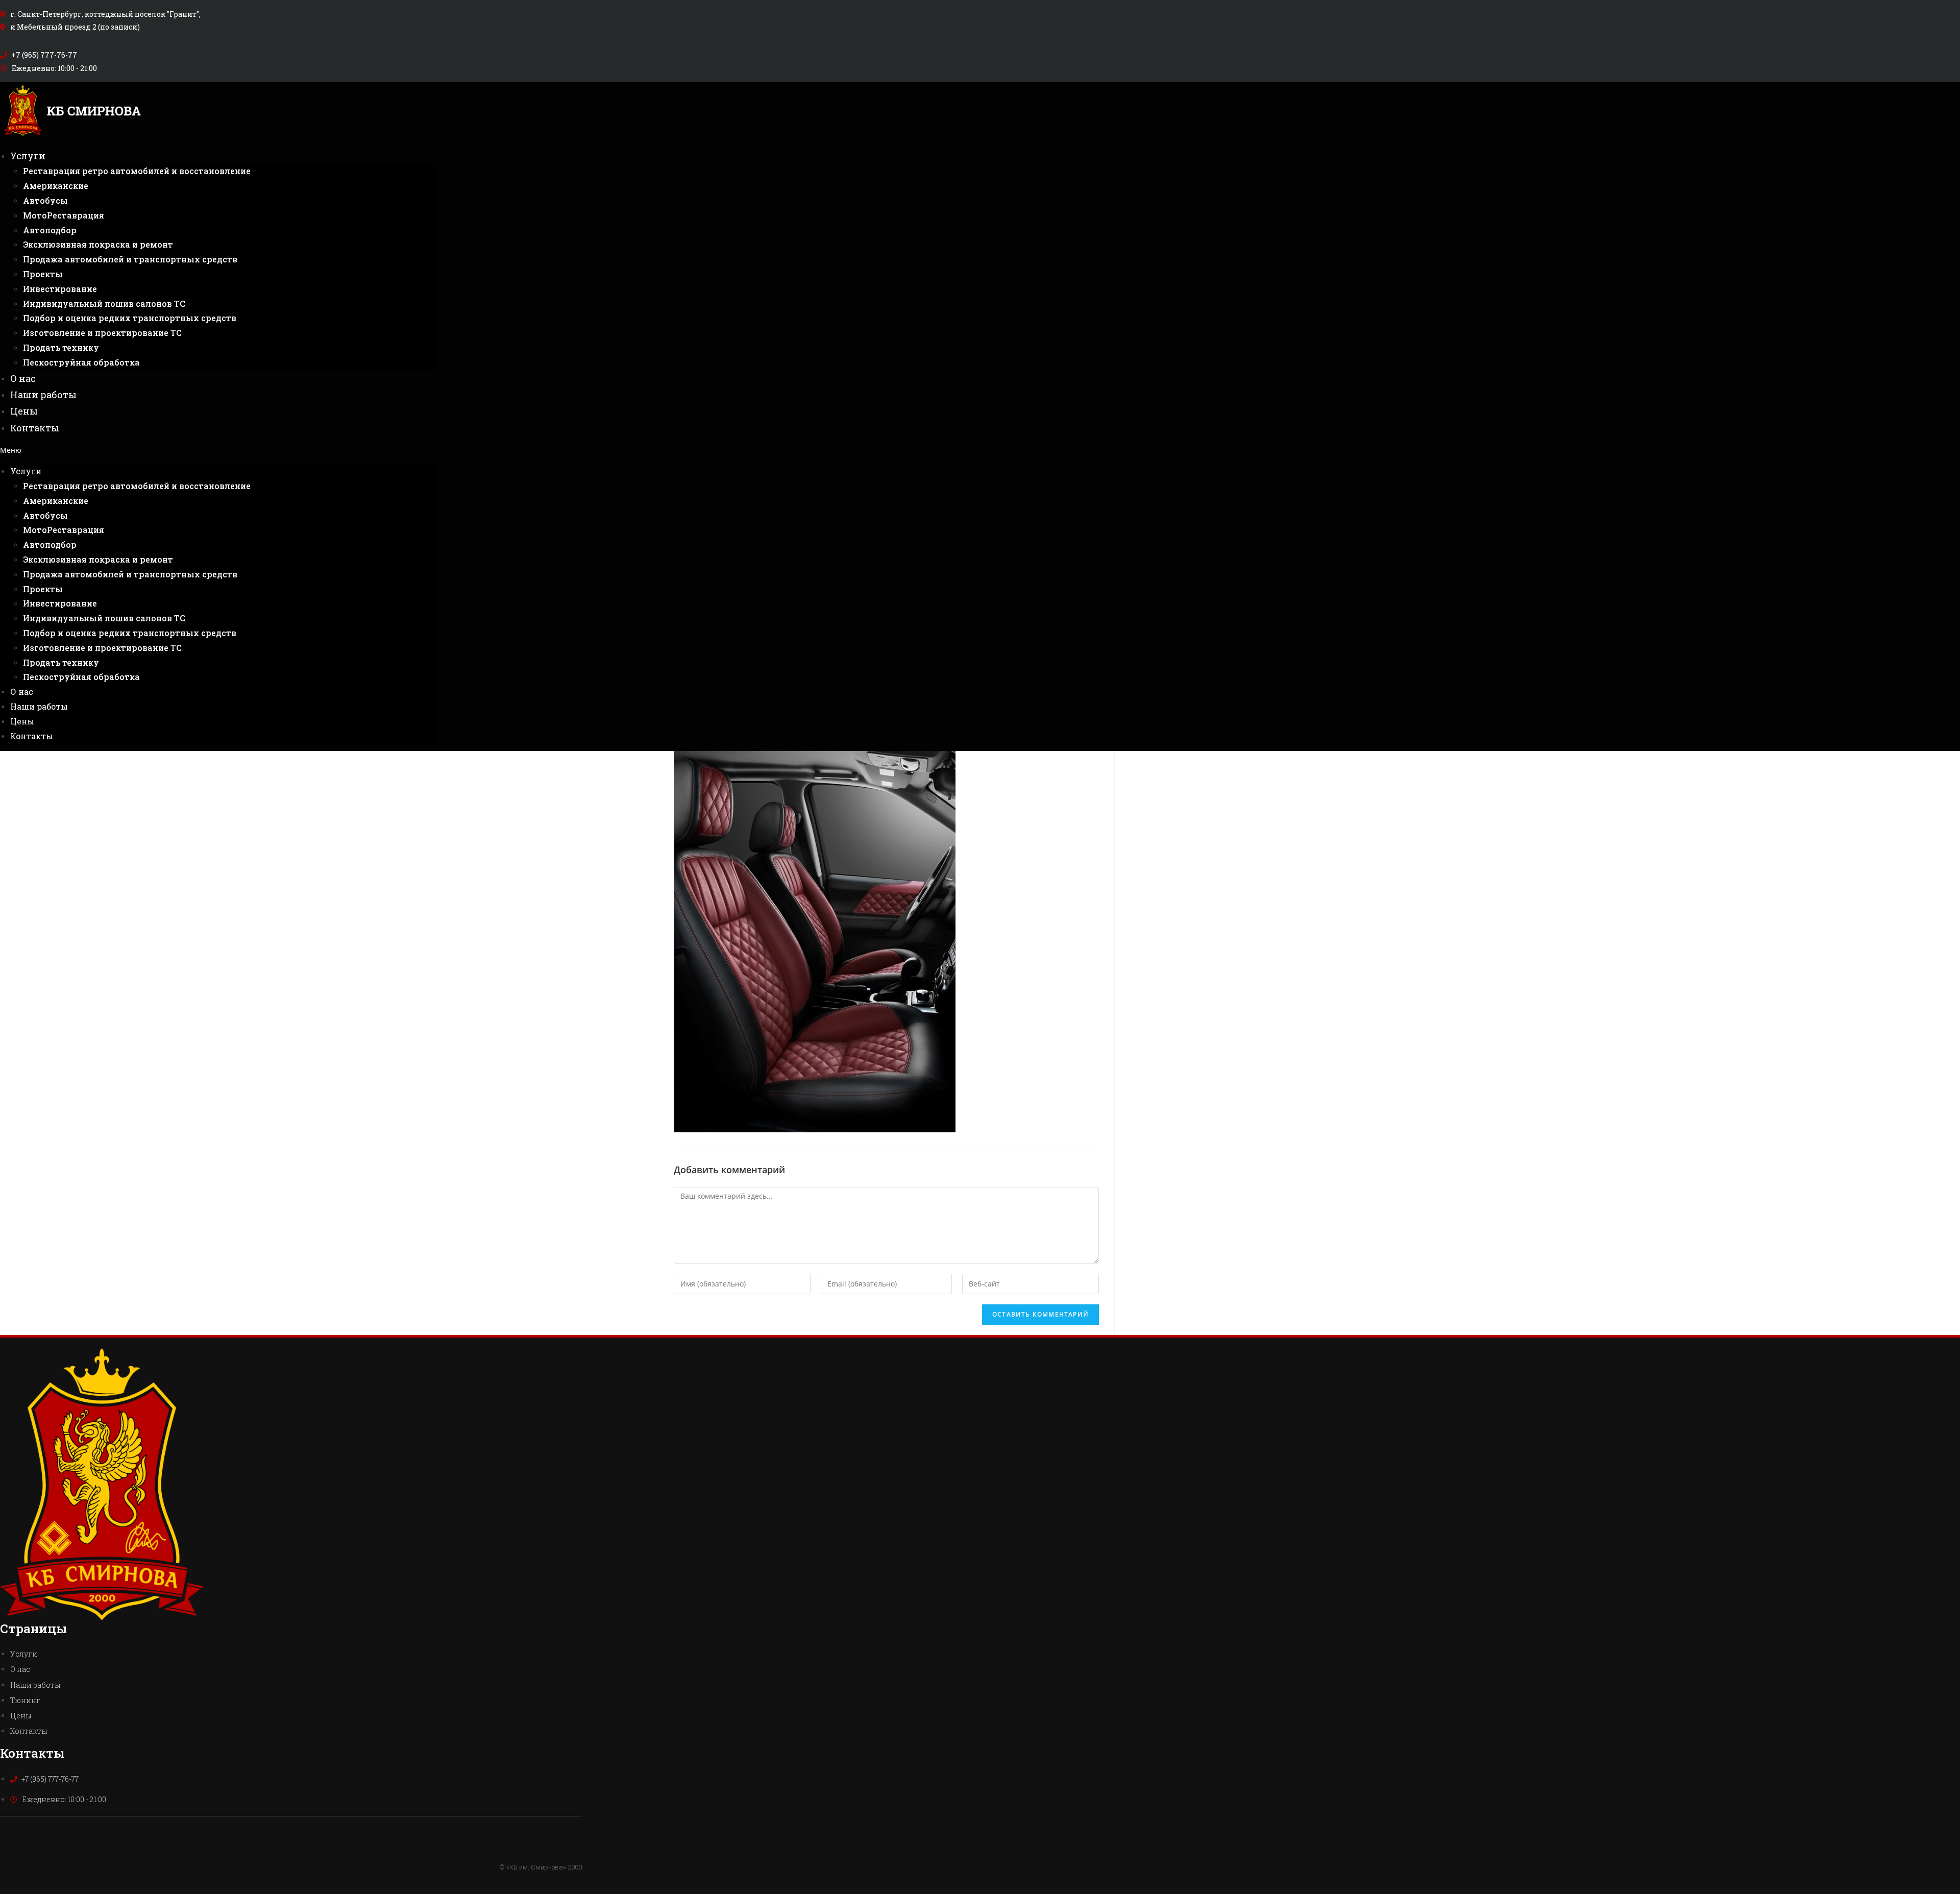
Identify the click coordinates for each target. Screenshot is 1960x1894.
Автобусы (45, 200)
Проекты (43, 274)
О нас (23, 378)
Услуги (28, 156)
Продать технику (61, 347)
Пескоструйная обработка (81, 362)
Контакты (35, 428)
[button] (218, 450)
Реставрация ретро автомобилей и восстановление (137, 171)
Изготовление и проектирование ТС (102, 333)
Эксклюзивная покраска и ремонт (98, 244)
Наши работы (43, 395)
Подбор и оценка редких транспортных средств (130, 318)
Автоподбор (50, 230)
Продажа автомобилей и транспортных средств (130, 259)
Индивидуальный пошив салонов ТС (104, 303)
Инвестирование (60, 289)
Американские (56, 186)
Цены (24, 411)
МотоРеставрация (64, 215)
